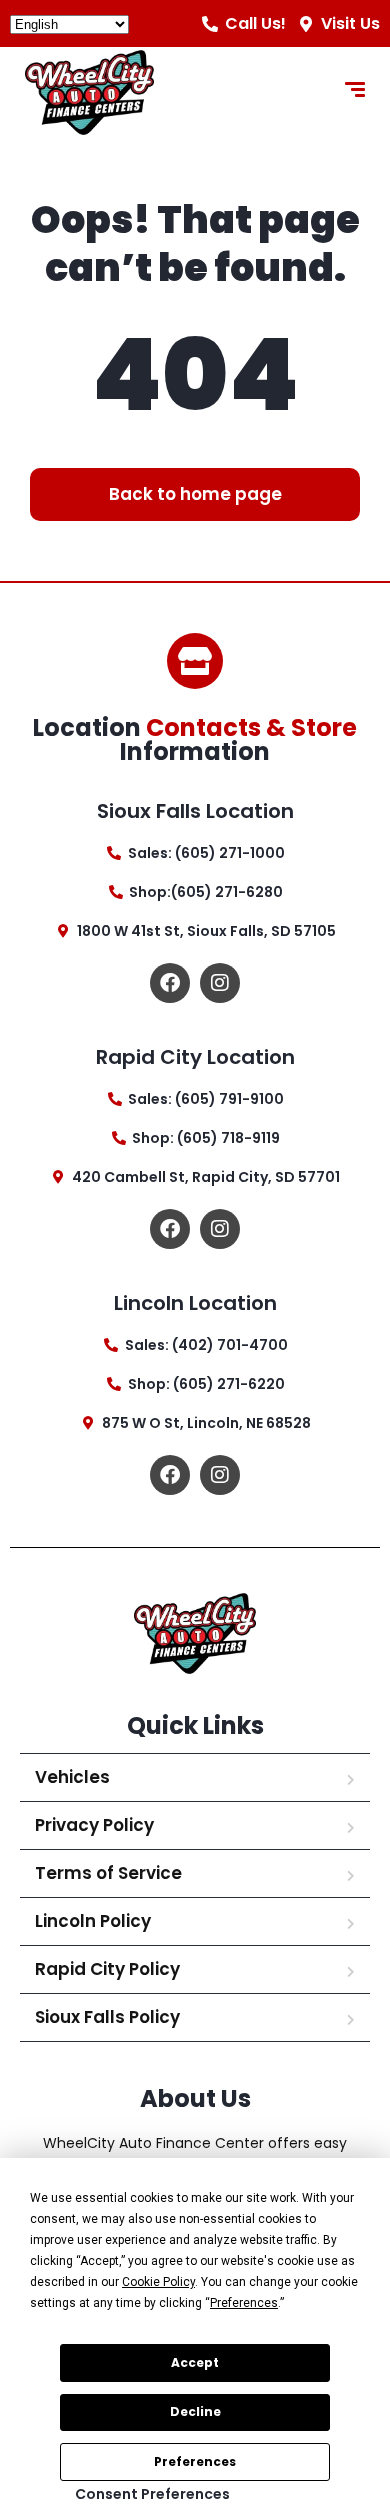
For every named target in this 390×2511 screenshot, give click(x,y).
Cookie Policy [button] (158, 2282)
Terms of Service (108, 1873)
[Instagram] (220, 983)
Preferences (195, 2461)
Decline (195, 2411)
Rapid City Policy (107, 1969)
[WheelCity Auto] (89, 92)
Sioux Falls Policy (107, 2017)
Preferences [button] (244, 2303)
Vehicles (72, 1777)
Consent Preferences (152, 2494)
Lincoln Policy (93, 1921)
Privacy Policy (94, 1825)
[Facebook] (170, 983)
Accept (195, 2362)
